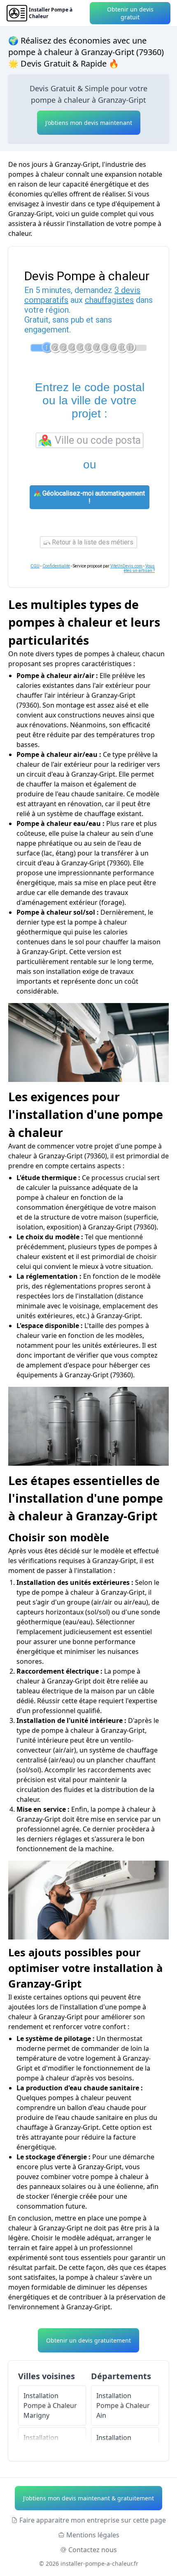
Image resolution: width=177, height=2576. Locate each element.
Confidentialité (56, 566)
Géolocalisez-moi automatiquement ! (93, 497)
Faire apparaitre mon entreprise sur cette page (93, 2520)
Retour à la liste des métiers (92, 542)
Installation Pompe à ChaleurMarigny (50, 2405)
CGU (35, 566)
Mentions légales (93, 2535)
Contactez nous (93, 2550)
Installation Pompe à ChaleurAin (123, 2405)
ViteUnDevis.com (126, 566)
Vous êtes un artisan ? (139, 568)
